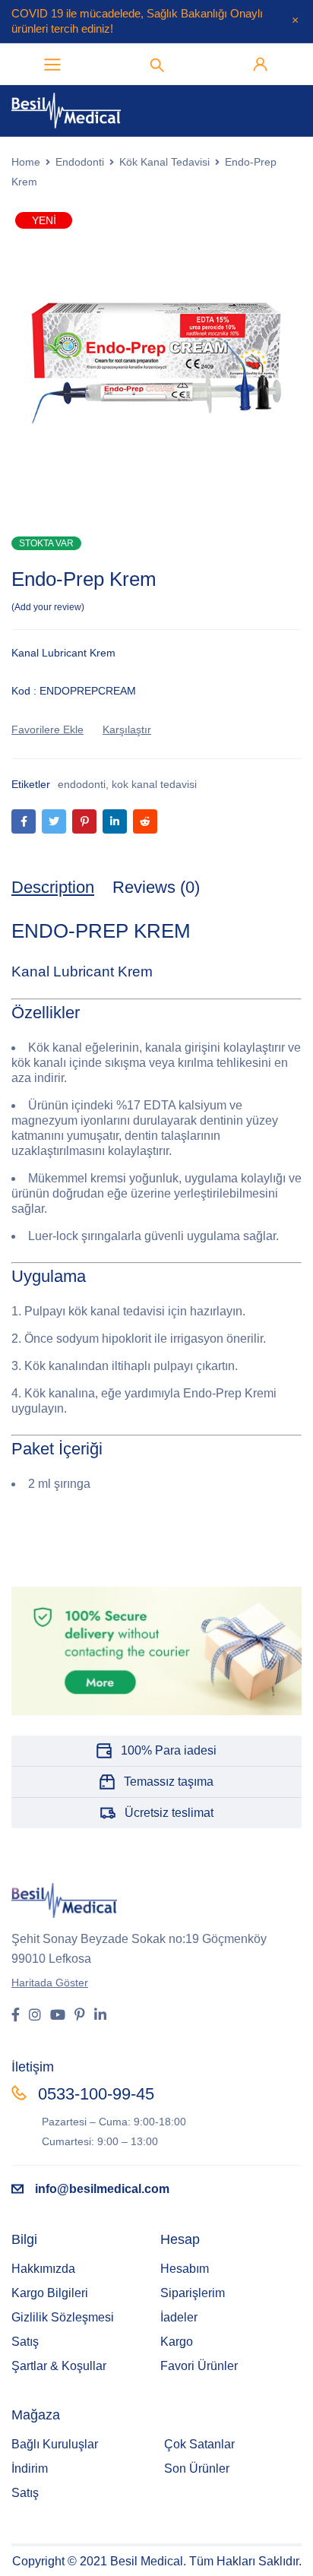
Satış (25, 2342)
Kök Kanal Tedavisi (164, 162)
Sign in (261, 65)
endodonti (82, 784)
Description (53, 887)
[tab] (53, 888)
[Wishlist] (47, 729)
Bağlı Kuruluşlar (55, 2444)
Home (26, 162)
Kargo (177, 2342)
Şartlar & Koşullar (59, 2366)
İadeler (179, 2317)
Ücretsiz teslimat (169, 1813)
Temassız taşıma (169, 1782)
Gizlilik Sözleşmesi (63, 2317)
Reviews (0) (156, 887)
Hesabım (185, 2269)
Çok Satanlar (199, 2444)
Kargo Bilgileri (50, 2293)
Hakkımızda (43, 2269)
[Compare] (127, 729)
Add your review (48, 607)
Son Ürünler (197, 2468)
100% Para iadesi (169, 1750)
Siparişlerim (193, 2293)
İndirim (30, 2468)
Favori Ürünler (199, 2366)
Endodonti (80, 162)
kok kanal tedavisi (154, 784)
